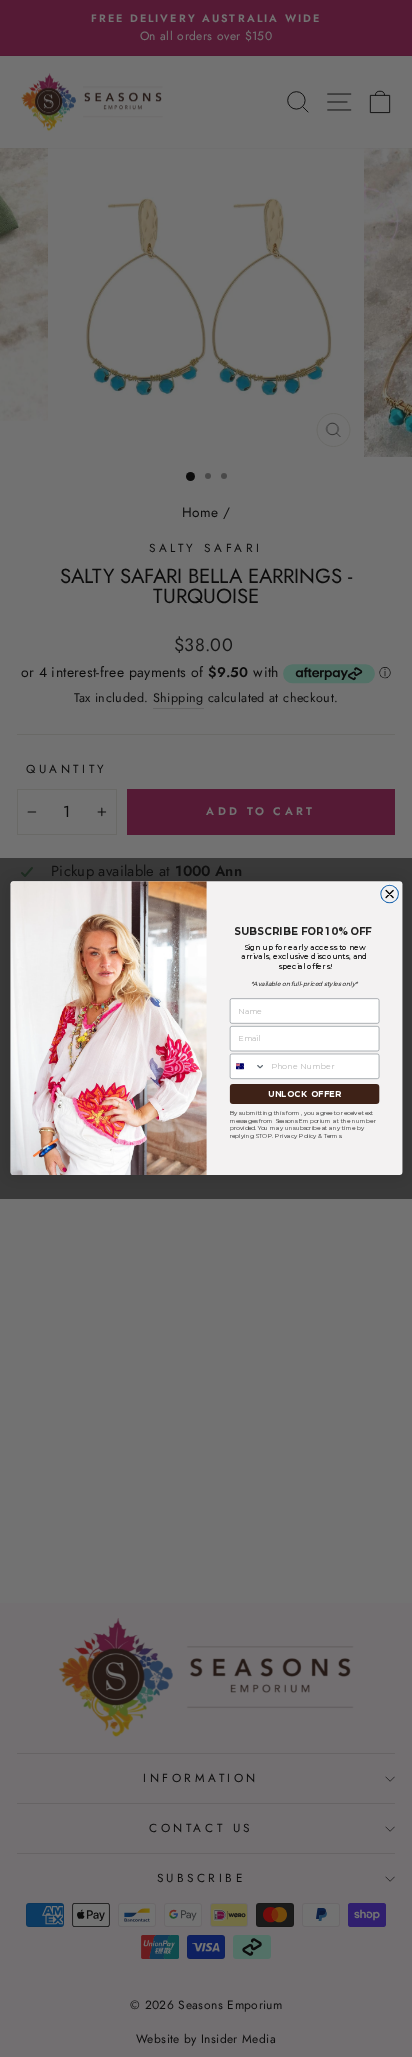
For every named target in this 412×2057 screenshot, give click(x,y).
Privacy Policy (295, 1136)
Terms (332, 1136)
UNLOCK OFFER (304, 1094)
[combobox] (248, 1066)
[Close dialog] (389, 895)
